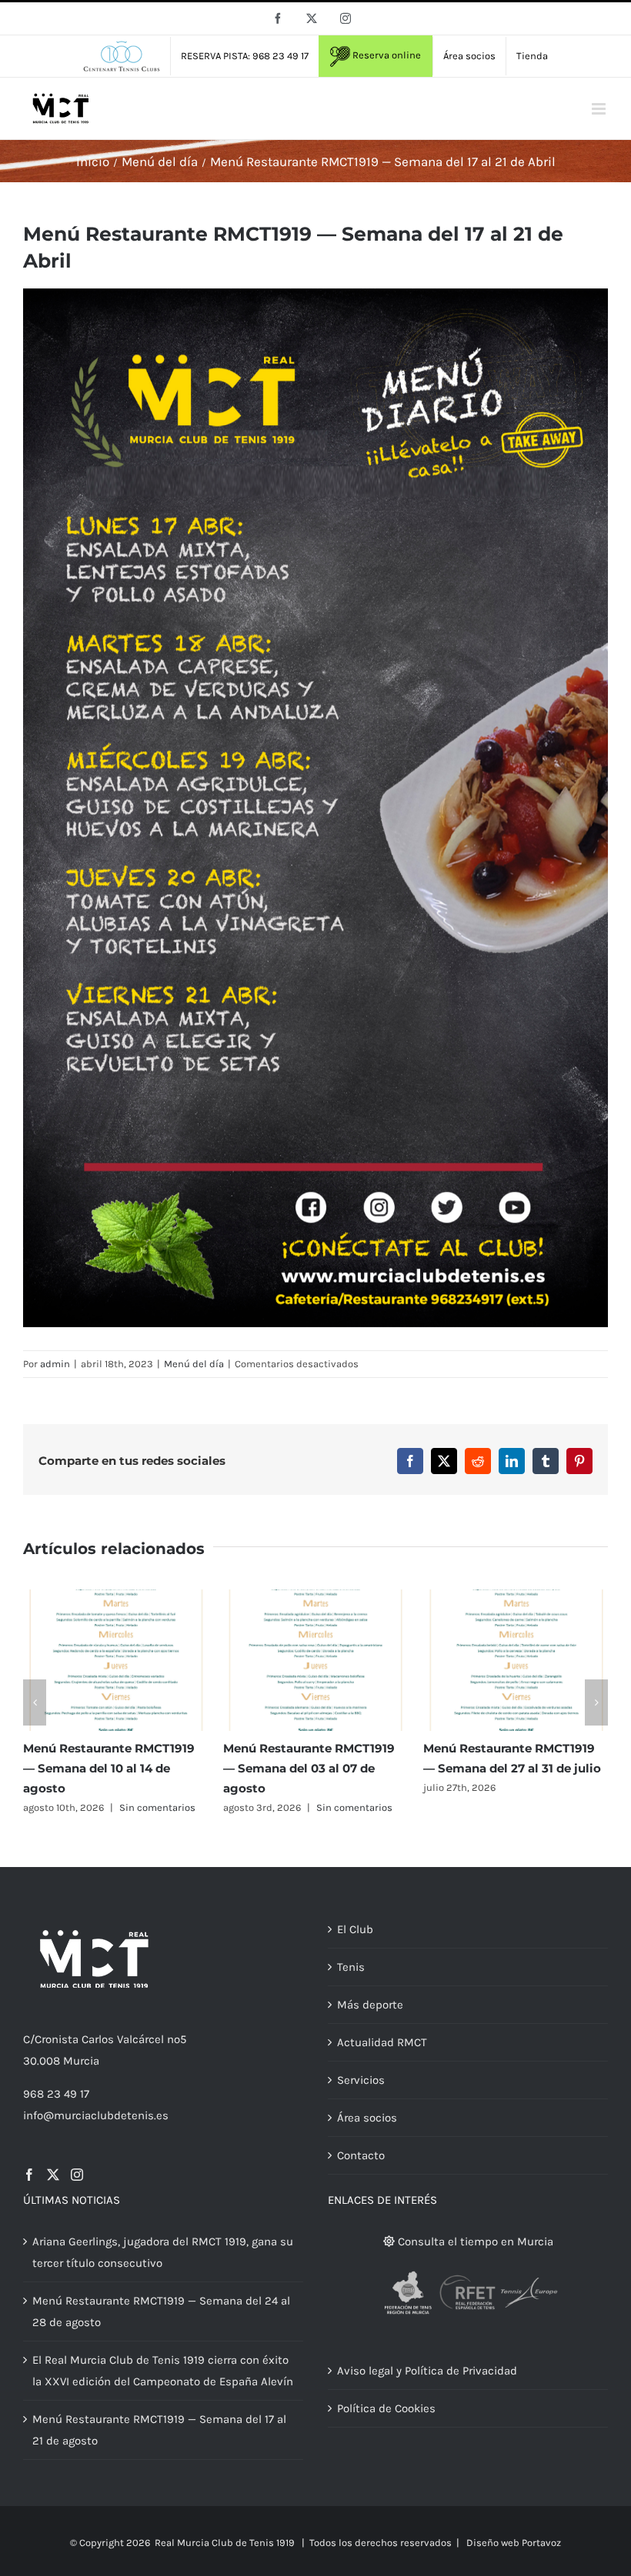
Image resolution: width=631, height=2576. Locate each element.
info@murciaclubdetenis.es (96, 2115)
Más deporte (370, 2005)
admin (55, 1364)
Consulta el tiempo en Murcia (474, 2242)
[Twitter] (53, 2175)
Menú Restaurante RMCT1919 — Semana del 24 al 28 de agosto (161, 2311)
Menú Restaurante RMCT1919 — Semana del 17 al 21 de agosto (159, 2430)
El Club (355, 1929)
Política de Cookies (386, 2408)
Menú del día (194, 1364)
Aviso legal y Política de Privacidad (427, 2371)
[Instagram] (77, 2175)
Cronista (57, 2039)
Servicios (361, 2080)
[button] (35, 1702)
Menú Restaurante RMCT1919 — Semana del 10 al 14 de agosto (109, 1768)
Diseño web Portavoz (514, 2543)
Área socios (367, 2118)
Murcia (81, 2061)
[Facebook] (29, 2175)
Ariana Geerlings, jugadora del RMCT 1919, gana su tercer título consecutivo (163, 2252)
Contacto (361, 2155)
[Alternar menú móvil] (600, 109)
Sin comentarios (157, 1807)
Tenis (351, 1967)
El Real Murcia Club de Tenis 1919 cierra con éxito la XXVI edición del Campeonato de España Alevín (163, 2371)
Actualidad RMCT (382, 2042)
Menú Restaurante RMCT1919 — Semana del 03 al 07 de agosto (309, 1768)
